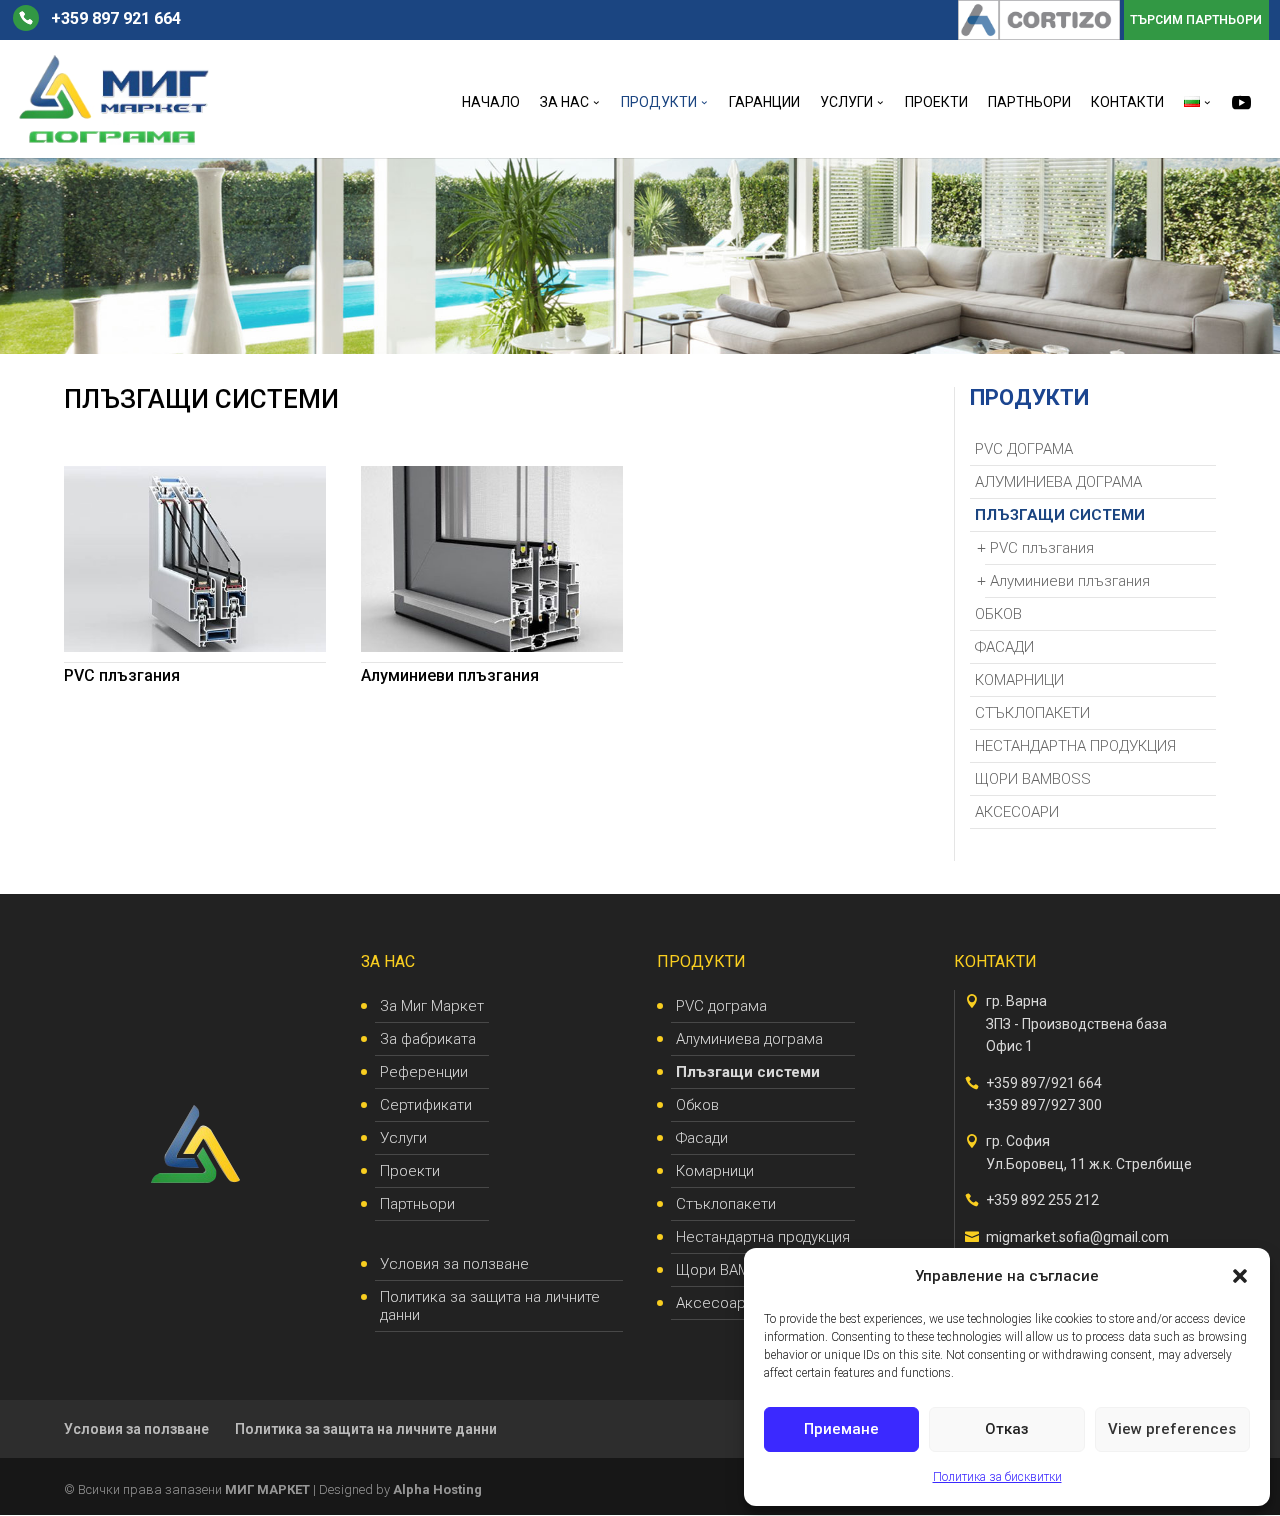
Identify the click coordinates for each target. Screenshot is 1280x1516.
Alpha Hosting (437, 1489)
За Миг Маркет (432, 1006)
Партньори (1029, 102)
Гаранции (764, 102)
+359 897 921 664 (116, 19)
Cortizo (1085, 20)
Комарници (1019, 680)
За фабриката (428, 1039)
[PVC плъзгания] (195, 559)
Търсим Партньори (1196, 20)
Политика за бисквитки (997, 1477)
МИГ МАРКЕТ (267, 1489)
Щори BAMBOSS (1033, 779)
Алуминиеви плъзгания (450, 675)
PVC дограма (1024, 449)
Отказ (1007, 1429)
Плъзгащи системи (1060, 515)
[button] (1240, 1276)
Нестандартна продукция (1075, 746)
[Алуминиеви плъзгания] (492, 559)
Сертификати (426, 1105)
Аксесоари (1017, 812)
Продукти (659, 102)
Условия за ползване (454, 1264)
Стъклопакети (1032, 713)
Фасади (1004, 647)
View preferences (1172, 1429)
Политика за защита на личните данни (490, 1306)
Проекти (936, 102)
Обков (998, 614)
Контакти (1127, 102)
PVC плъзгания (122, 675)
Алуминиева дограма (1058, 482)
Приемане (841, 1429)
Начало (491, 102)
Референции (424, 1072)
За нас (564, 102)
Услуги (846, 102)
